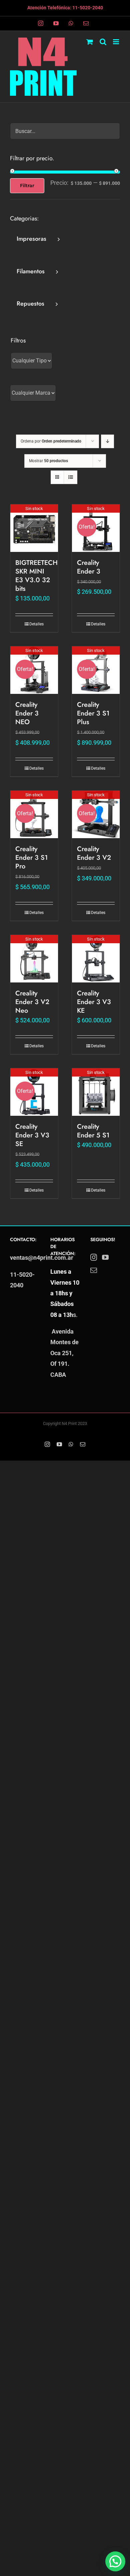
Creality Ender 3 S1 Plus (93, 713)
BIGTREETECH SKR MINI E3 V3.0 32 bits (36, 576)
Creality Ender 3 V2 (94, 853)
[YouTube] (105, 1257)
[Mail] (94, 1270)
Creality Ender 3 (89, 567)
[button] (115, 2561)
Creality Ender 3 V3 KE (94, 1002)
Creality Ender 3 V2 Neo (32, 1002)
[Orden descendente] (107, 441)
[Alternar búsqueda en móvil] (103, 42)
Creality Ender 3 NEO (27, 713)
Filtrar (27, 186)
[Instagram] (94, 1257)
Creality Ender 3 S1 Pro (31, 858)
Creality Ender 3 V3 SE (32, 1135)
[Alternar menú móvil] (116, 42)
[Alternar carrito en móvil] (90, 42)
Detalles (36, 624)
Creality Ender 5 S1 (93, 1131)
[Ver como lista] (70, 477)
